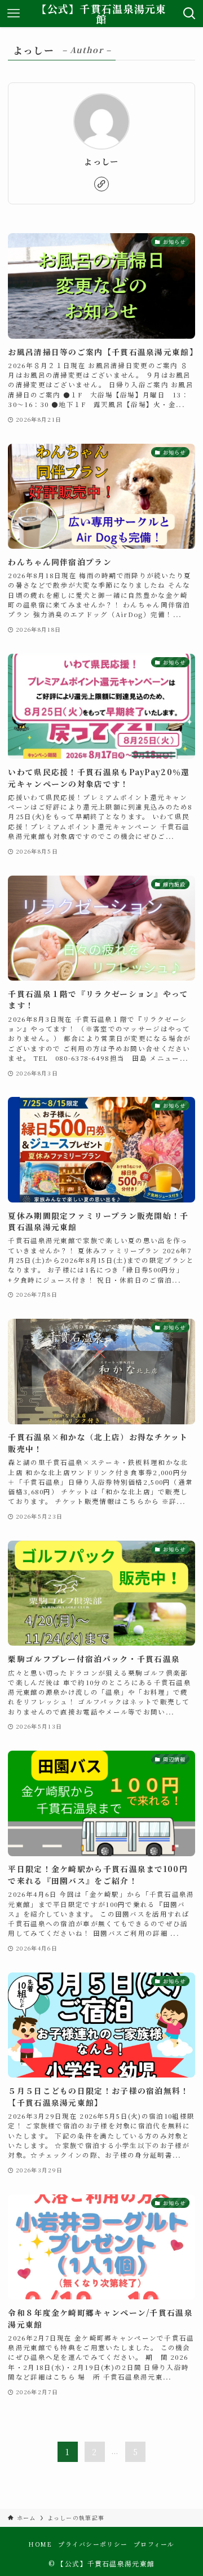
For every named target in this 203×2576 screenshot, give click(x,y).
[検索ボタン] (189, 14)
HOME (40, 2544)
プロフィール (154, 2544)
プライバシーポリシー (93, 2544)
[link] (101, 184)
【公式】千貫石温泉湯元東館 (101, 14)
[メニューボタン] (14, 14)
